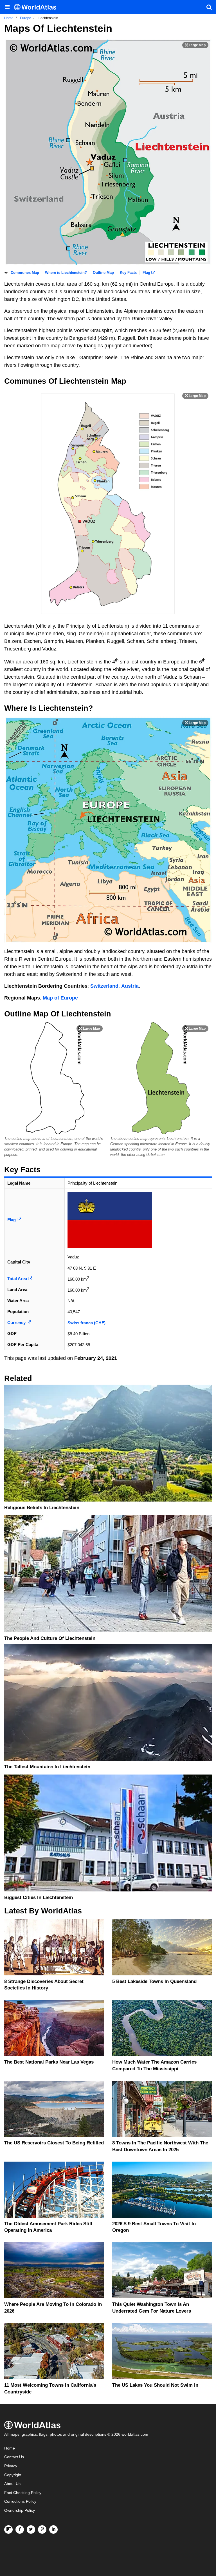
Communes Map (25, 273)
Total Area (18, 1279)
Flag (147, 273)
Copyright (13, 2475)
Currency (17, 1323)
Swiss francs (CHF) (86, 1323)
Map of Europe (60, 998)
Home (10, 2448)
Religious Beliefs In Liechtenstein (42, 1508)
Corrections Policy (20, 2501)
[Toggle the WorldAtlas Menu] (7, 7)
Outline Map (103, 273)
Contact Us (14, 2457)
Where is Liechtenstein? (66, 273)
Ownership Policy (20, 2511)
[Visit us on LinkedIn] (53, 2530)
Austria (130, 986)
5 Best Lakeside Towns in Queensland (154, 1981)
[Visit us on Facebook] (20, 2530)
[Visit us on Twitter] (31, 2530)
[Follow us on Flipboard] (8, 2530)
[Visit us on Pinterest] (42, 2530)
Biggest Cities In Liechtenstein (39, 1897)
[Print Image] (195, 45)
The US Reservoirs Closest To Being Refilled (54, 2143)
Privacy (11, 2466)
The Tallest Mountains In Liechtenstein (47, 1767)
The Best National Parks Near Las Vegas (49, 2062)
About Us (12, 2484)
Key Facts (128, 273)
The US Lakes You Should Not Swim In (155, 2385)
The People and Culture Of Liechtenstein (50, 1638)
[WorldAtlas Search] (209, 7)
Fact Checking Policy (23, 2493)
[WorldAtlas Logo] (37, 7)
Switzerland (104, 986)
